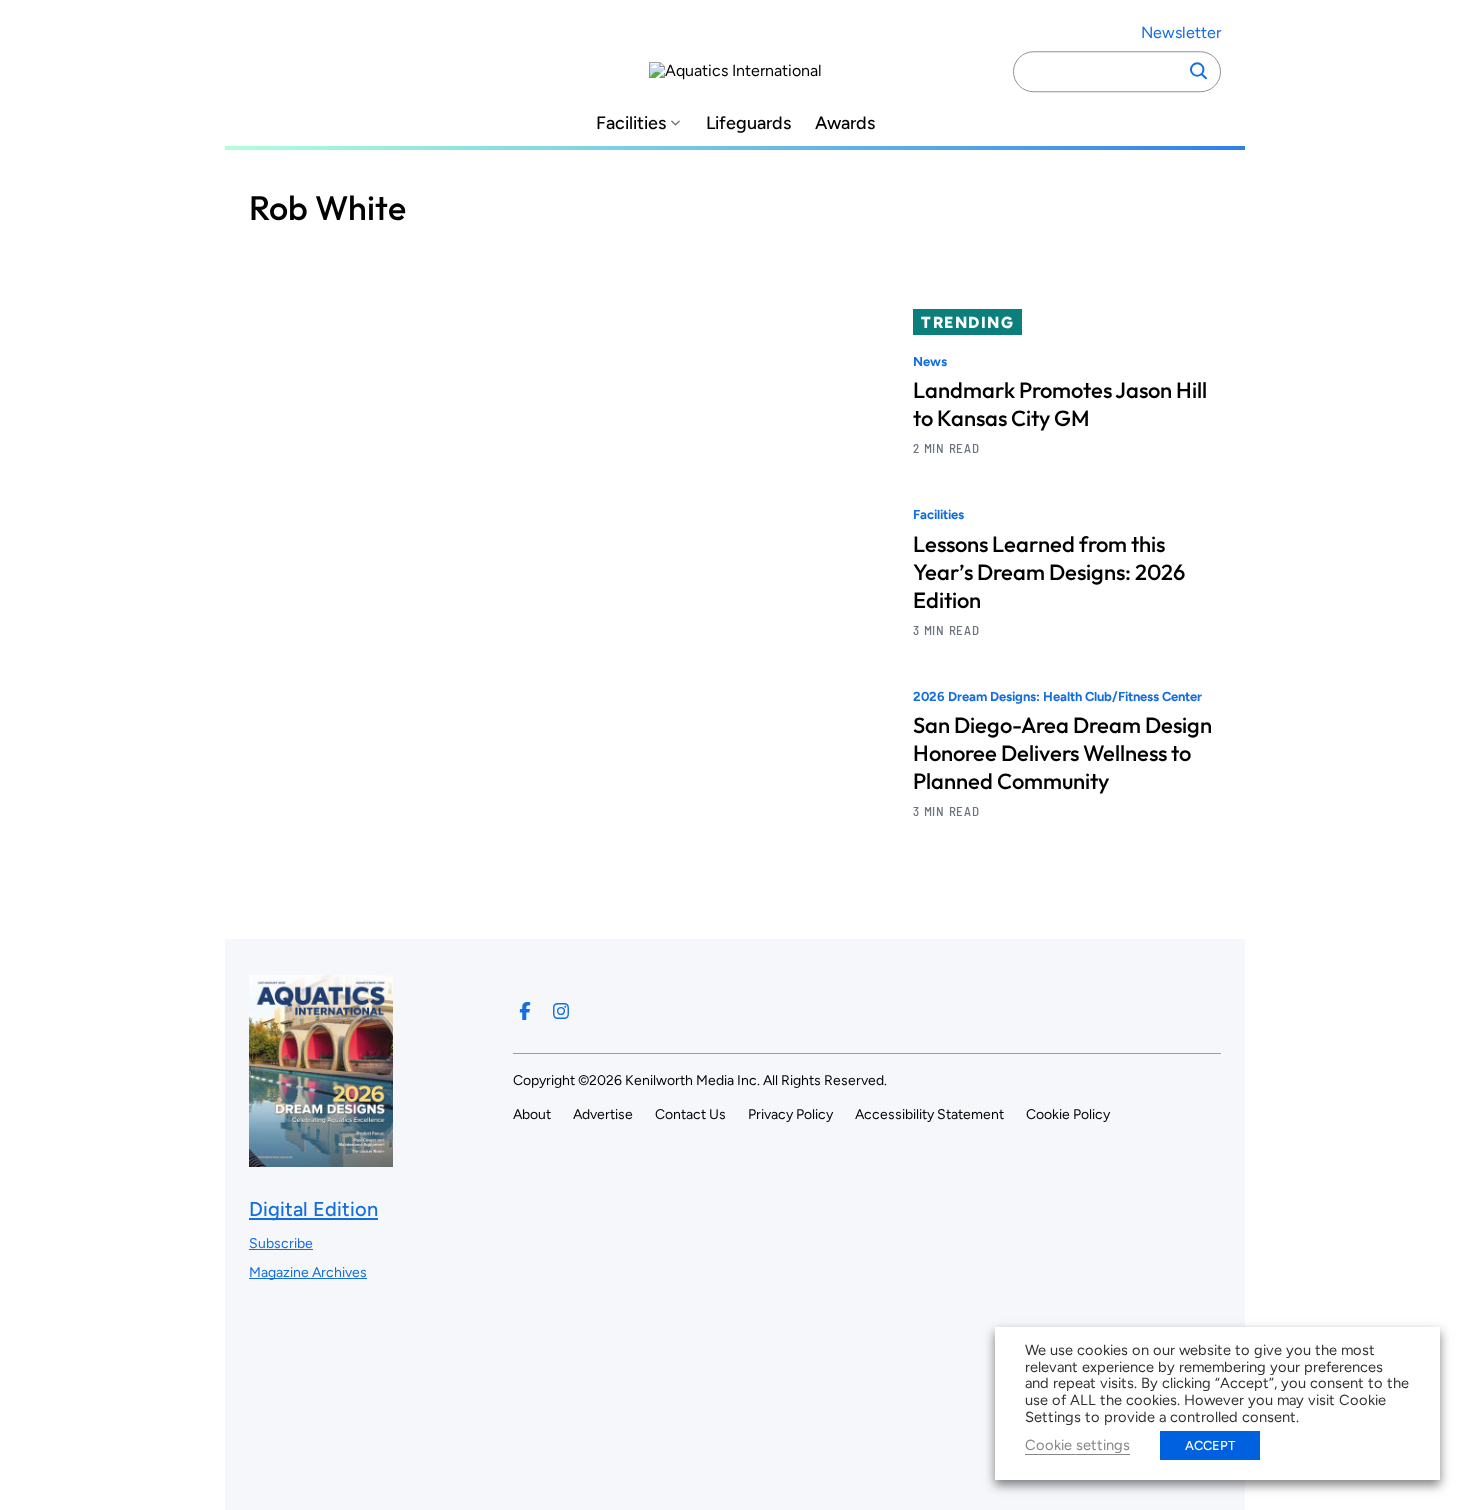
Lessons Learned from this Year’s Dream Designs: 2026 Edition (1049, 572)
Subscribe (281, 1243)
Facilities (631, 123)
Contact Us (690, 1114)
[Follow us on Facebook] (525, 1011)
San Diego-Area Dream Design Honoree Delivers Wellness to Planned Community (1062, 753)
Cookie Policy (1068, 1114)
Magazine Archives (308, 1272)
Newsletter (1181, 32)
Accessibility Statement (929, 1114)
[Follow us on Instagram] (561, 1011)
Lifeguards (748, 123)
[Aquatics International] (735, 71)
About (532, 1114)
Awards (845, 123)
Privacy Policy (790, 1114)
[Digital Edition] (321, 1156)
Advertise (603, 1114)
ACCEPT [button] (1210, 1445)
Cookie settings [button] (1077, 1445)
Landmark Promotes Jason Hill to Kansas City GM (1060, 404)
